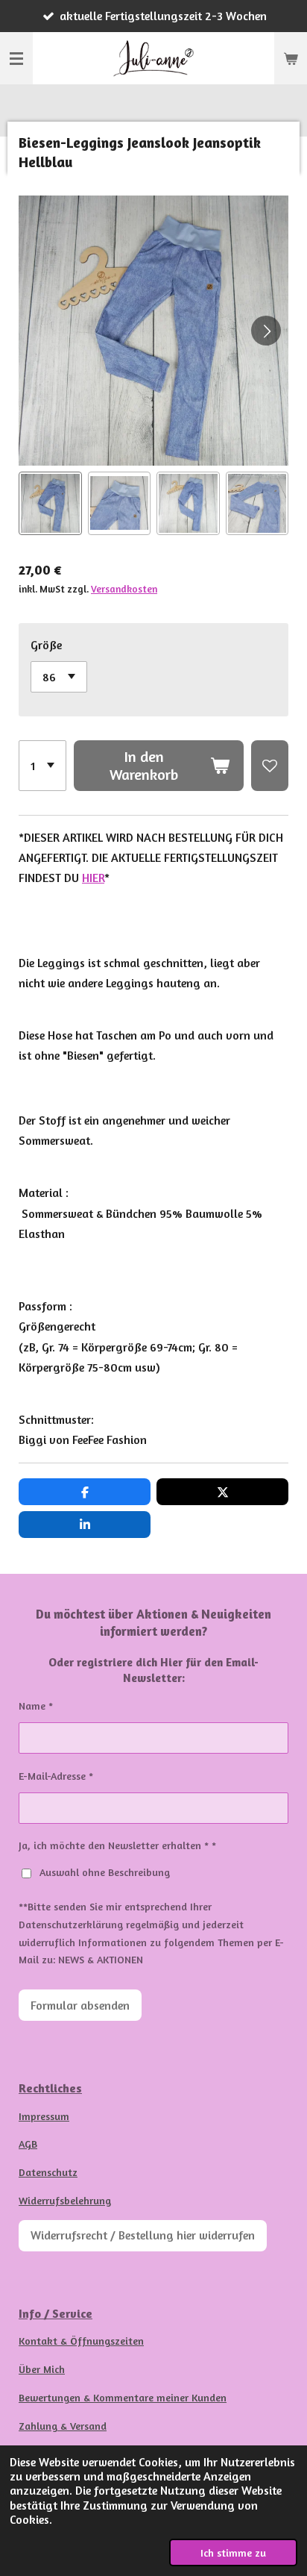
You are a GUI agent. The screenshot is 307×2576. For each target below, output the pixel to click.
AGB (28, 2144)
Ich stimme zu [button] (233, 2552)
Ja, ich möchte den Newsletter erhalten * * (117, 1845)
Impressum (44, 2116)
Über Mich (42, 2369)
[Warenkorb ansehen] (291, 58)
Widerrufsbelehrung (65, 2200)
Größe (46, 645)
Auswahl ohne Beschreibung (105, 1872)
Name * (36, 1706)
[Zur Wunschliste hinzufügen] (270, 766)
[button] (50, 503)
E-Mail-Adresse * (56, 1776)
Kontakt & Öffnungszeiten (81, 2341)
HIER (93, 878)
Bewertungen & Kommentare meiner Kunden (123, 2397)
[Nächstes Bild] (266, 331)
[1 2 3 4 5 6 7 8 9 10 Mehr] (42, 766)
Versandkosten (124, 589)
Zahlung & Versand (63, 2426)
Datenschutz (48, 2172)
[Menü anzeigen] (16, 58)
